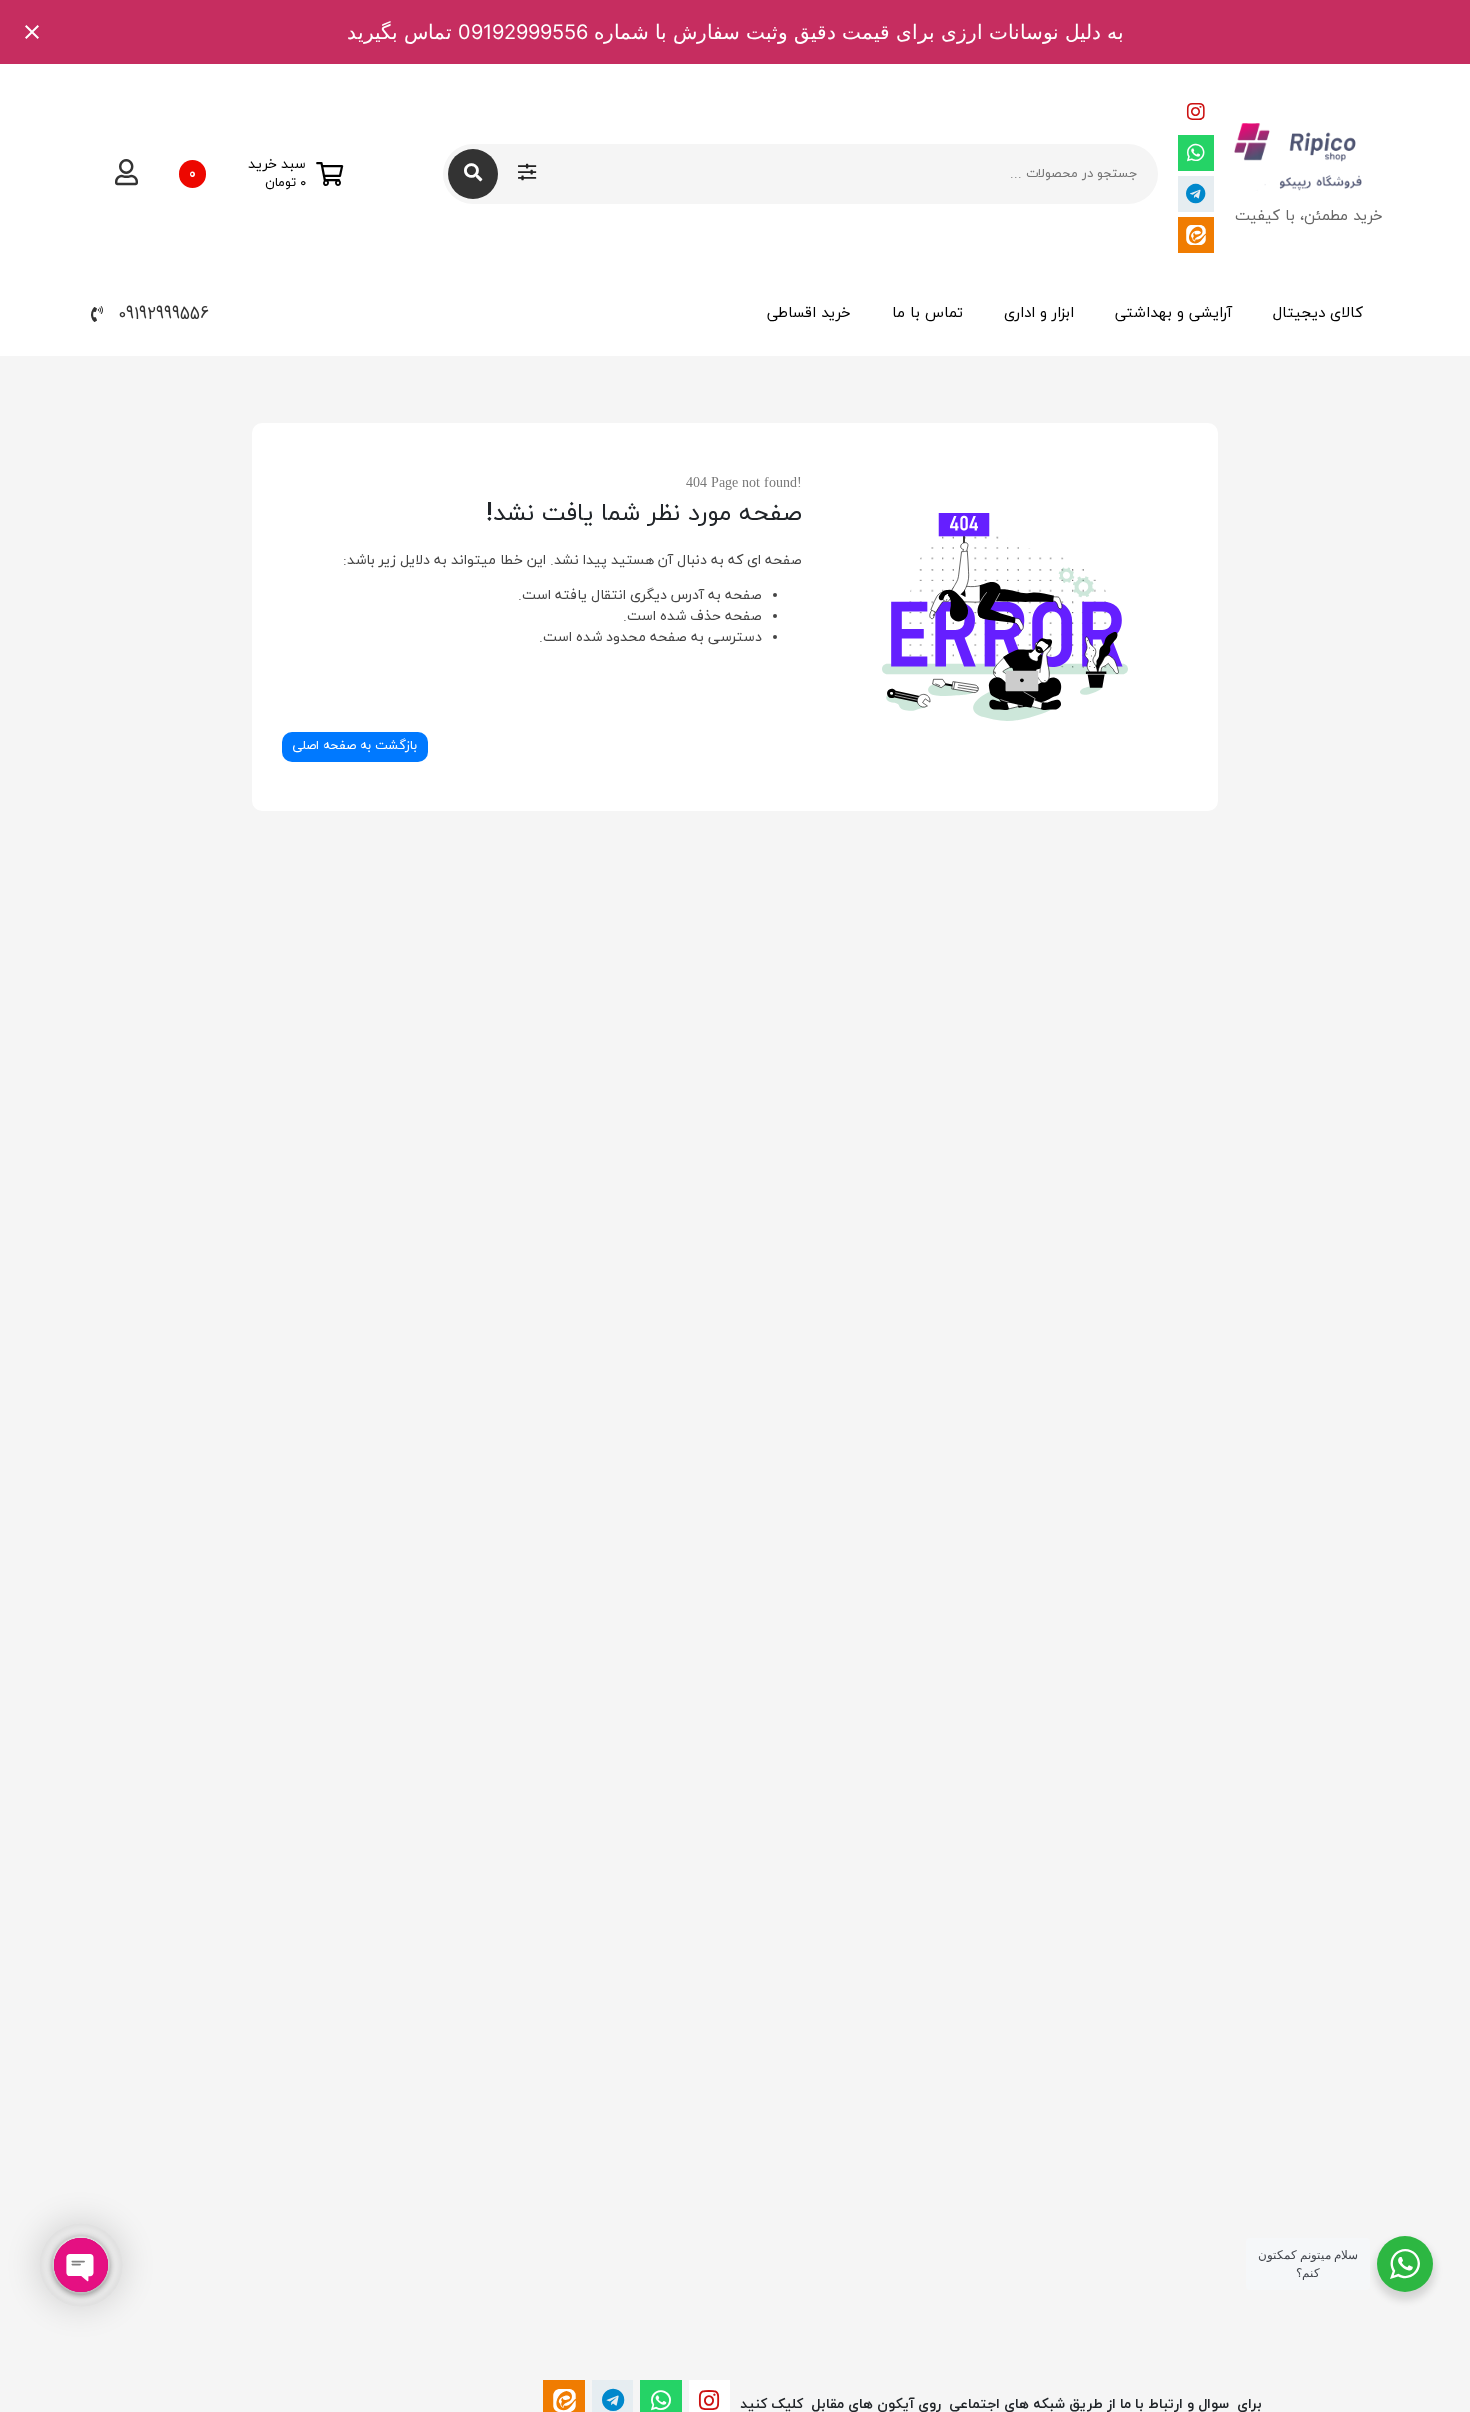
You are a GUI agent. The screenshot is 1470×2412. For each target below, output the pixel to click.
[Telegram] (1196, 194)
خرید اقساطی (809, 313)
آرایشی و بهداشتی (1173, 313)
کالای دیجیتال (1318, 313)
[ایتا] (1196, 235)
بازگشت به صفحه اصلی (354, 746)
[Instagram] (1196, 112)
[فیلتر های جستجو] (527, 174)
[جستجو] (473, 174)
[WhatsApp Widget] (1405, 2264)
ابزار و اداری (1039, 313)
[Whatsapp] (1196, 153)
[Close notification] (32, 32)
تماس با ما (927, 313)
